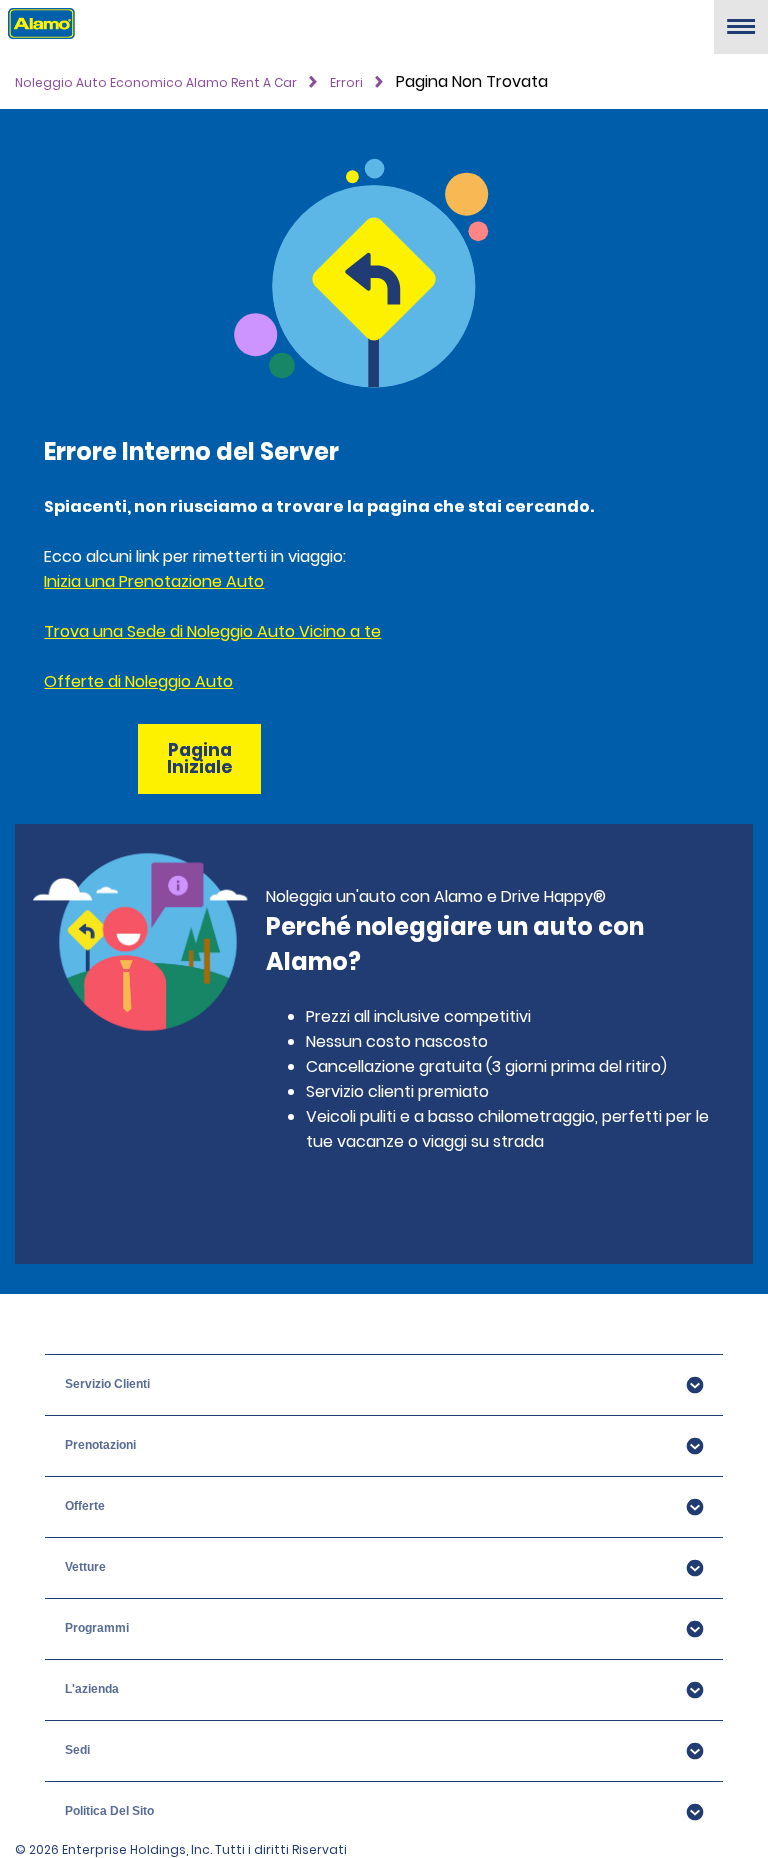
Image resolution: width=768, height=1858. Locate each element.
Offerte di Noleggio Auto (138, 681)
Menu (741, 34)
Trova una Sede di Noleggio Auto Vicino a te (212, 631)
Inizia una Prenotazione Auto (154, 581)
